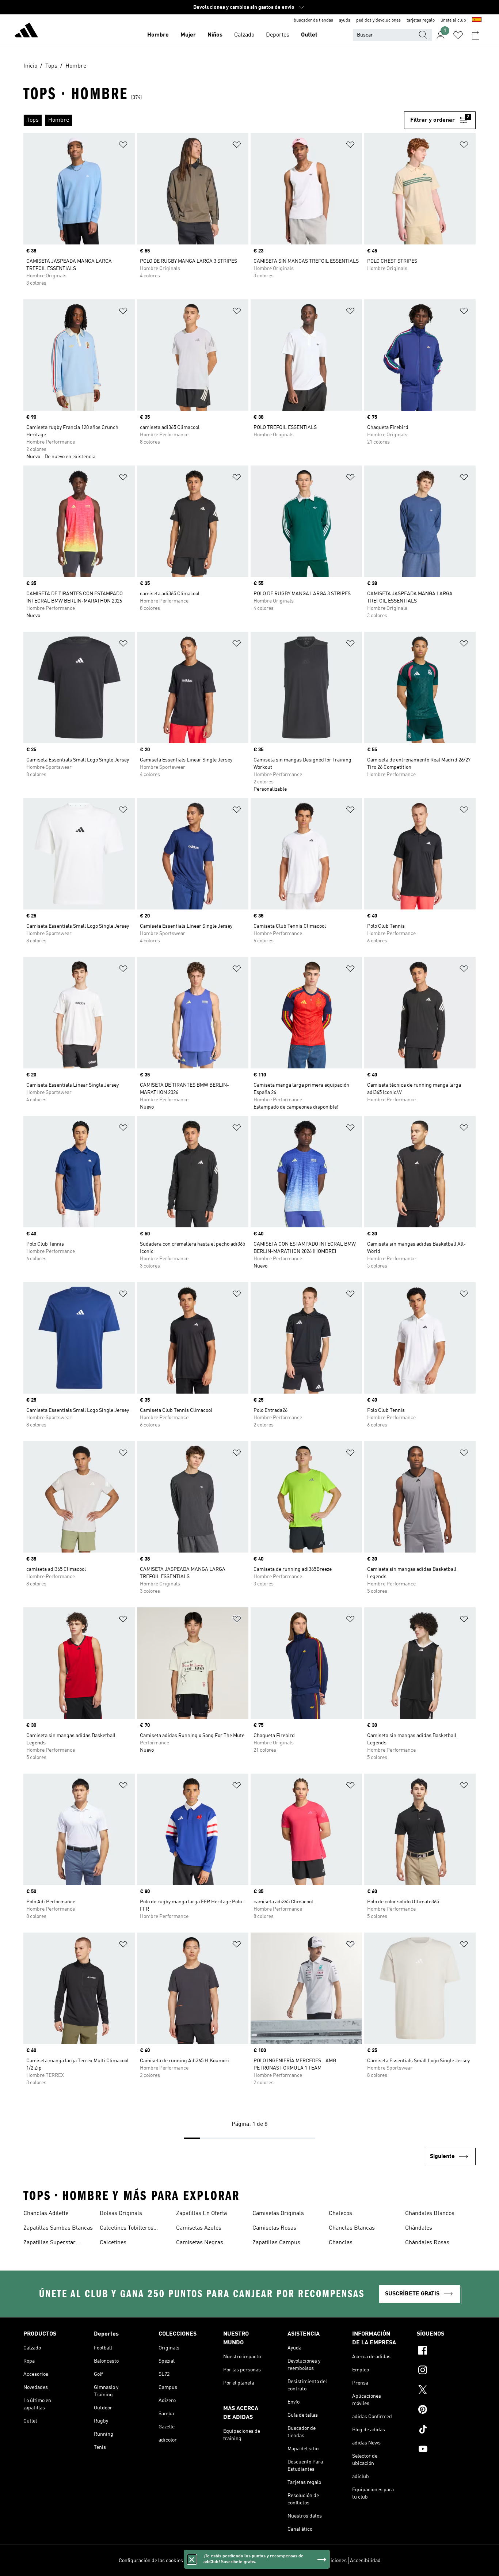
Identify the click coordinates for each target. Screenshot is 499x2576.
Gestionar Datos (204, 2561)
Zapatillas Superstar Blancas (49, 2243)
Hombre (158, 35)
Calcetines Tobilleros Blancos (127, 2229)
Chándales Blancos (430, 2214)
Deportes (278, 35)
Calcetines (113, 2243)
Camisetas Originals (278, 2214)
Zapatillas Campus (276, 2243)
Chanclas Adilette (46, 2214)
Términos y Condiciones (320, 2561)
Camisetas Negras (200, 2243)
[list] (214, 120)
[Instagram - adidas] (446, 2371)
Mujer (188, 35)
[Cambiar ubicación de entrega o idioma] (477, 20)
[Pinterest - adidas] (446, 2410)
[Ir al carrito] (476, 35)
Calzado (244, 35)
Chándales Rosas (427, 2243)
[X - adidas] (446, 2391)
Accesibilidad (365, 2561)
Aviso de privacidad (268, 2561)
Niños (215, 35)
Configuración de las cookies (151, 2561)
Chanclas (341, 2243)
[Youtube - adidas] (446, 2450)
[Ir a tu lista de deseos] (458, 35)
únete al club (453, 20)
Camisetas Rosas (274, 2228)
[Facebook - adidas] (446, 2351)
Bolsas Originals (121, 2214)
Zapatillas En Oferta (201, 2214)
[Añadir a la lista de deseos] (123, 146)
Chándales (419, 2228)
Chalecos (340, 2214)
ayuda (345, 20)
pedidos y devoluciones (378, 20)
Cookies (234, 2561)
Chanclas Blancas (352, 2228)
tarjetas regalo (421, 20)
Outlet (309, 35)
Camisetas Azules (199, 2228)
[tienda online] (26, 31)
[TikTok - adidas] (446, 2430)
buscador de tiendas (313, 20)
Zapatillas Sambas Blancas (58, 2228)
